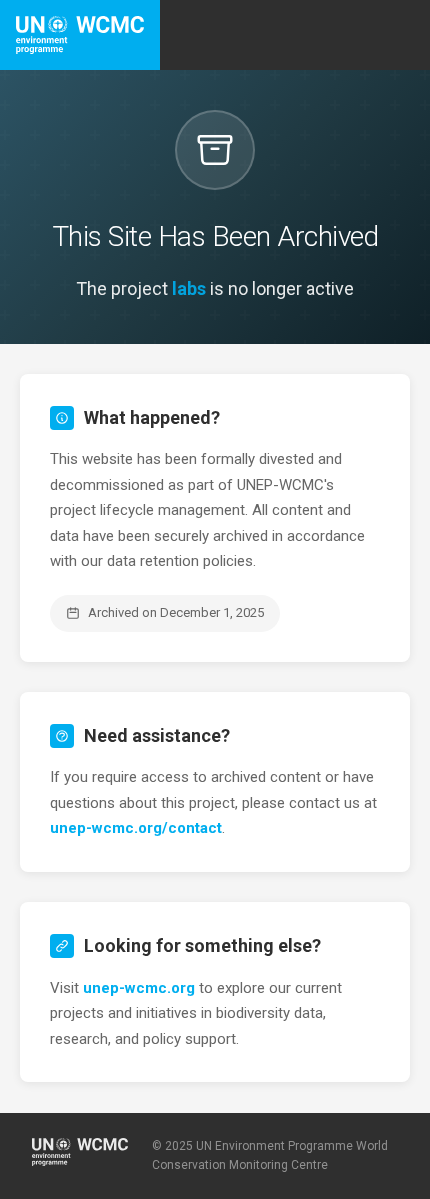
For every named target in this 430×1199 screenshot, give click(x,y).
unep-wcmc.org (139, 988)
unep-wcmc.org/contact (136, 828)
